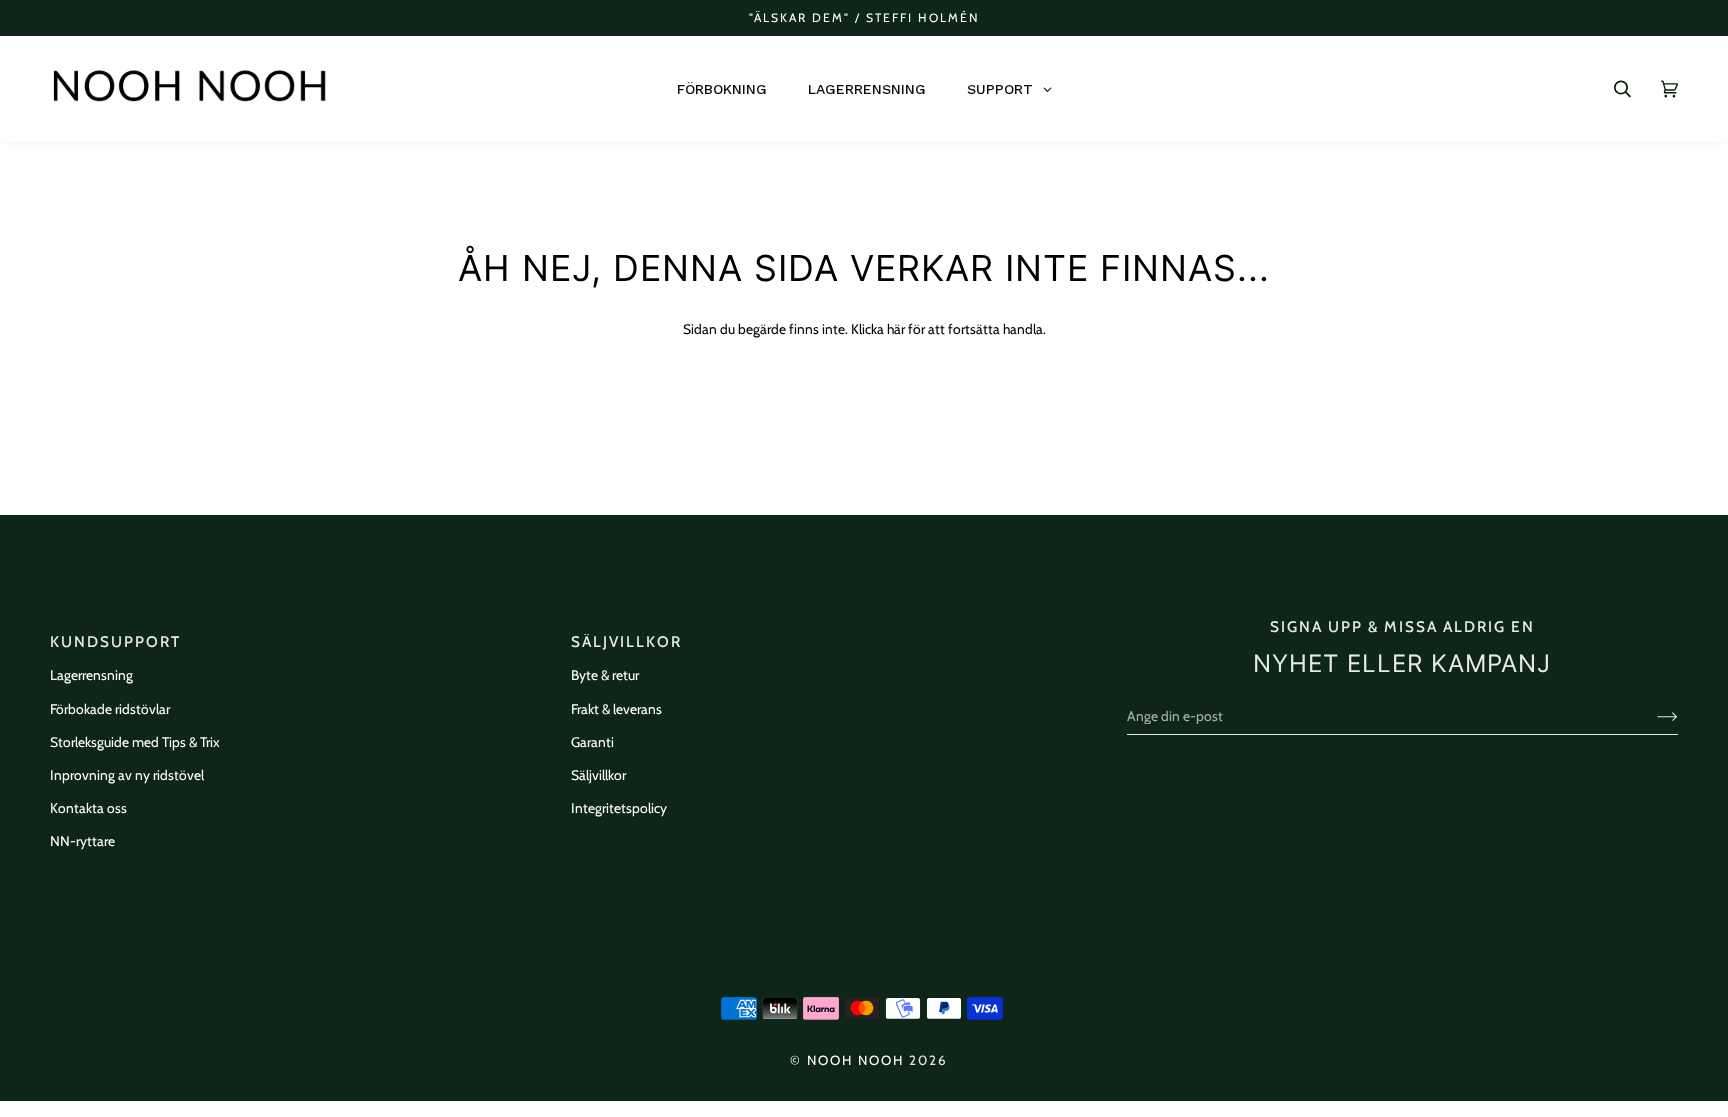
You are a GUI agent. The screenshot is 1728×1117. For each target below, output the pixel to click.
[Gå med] (1651, 716)
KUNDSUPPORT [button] (115, 641)
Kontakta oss (88, 808)
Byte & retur (605, 675)
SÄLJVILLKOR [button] (626, 641)
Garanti (592, 742)
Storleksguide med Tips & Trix (135, 742)
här (896, 329)
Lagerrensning (91, 675)
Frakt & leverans (616, 709)
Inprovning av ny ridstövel (127, 775)
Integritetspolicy (619, 808)
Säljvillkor (598, 775)
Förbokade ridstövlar (110, 709)
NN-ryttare (82, 841)
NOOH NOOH (855, 1060)
